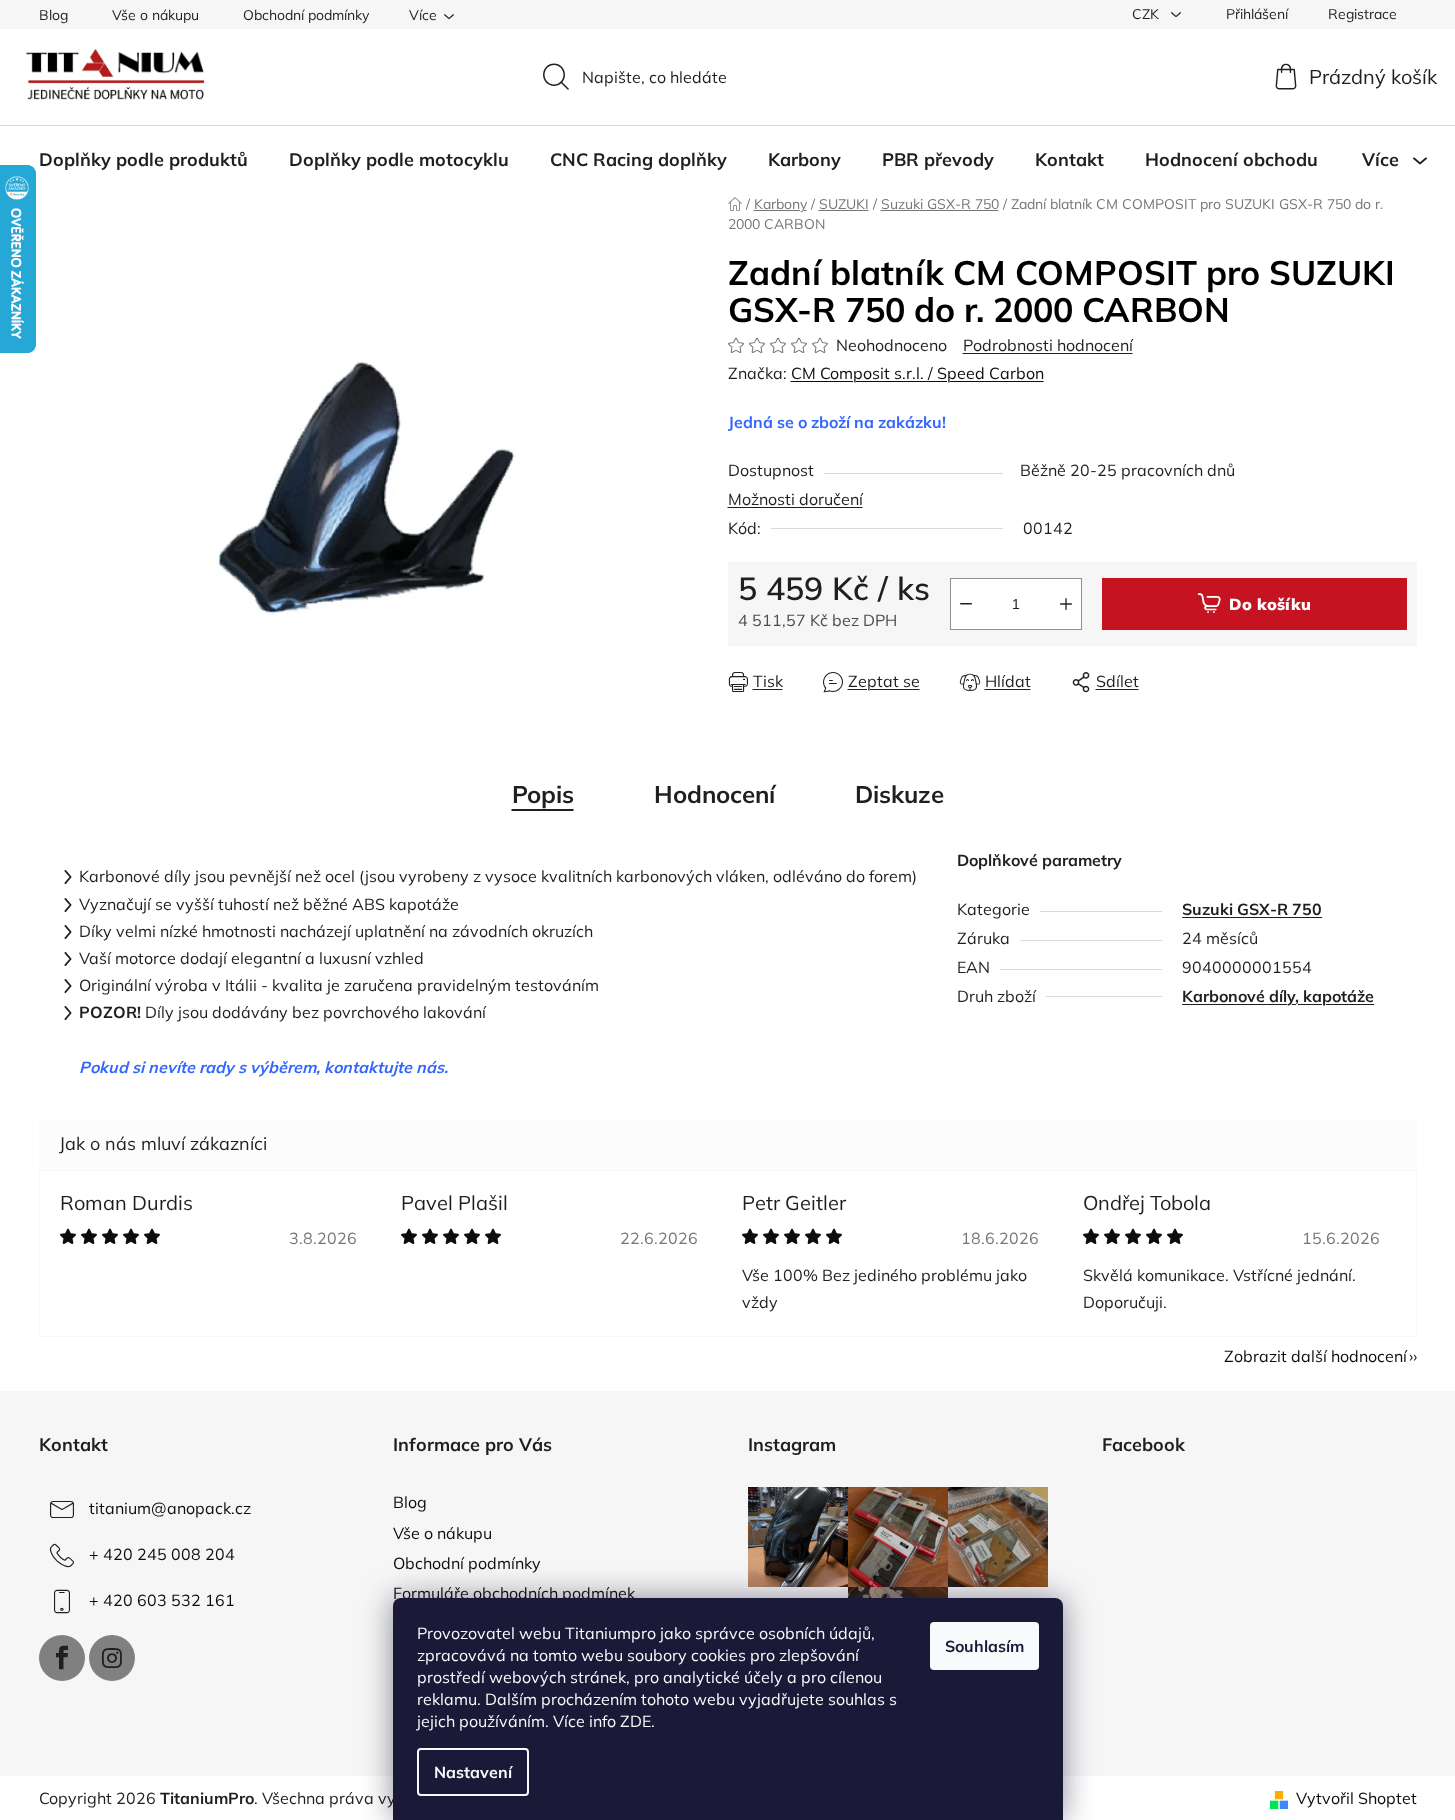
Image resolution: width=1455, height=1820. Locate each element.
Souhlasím (984, 1646)
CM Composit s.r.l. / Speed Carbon (917, 373)
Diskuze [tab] (899, 794)
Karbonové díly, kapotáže (1278, 996)
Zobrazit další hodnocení (1315, 1356)
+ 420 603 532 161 (162, 1600)
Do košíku (1270, 604)
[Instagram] (112, 1658)
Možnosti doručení (795, 499)
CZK (1147, 14)
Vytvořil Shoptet (1356, 1798)
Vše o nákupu (155, 15)
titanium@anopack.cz (170, 1508)
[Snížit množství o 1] (966, 604)
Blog (53, 15)
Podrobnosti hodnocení (1048, 345)
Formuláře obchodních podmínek (514, 1593)
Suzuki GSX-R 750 (1252, 909)
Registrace (1362, 14)
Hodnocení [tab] (714, 794)
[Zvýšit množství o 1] (1066, 604)
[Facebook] (62, 1658)
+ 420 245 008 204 (162, 1554)
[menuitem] (143, 160)
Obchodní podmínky (306, 15)
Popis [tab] (543, 794)
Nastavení (473, 1772)
